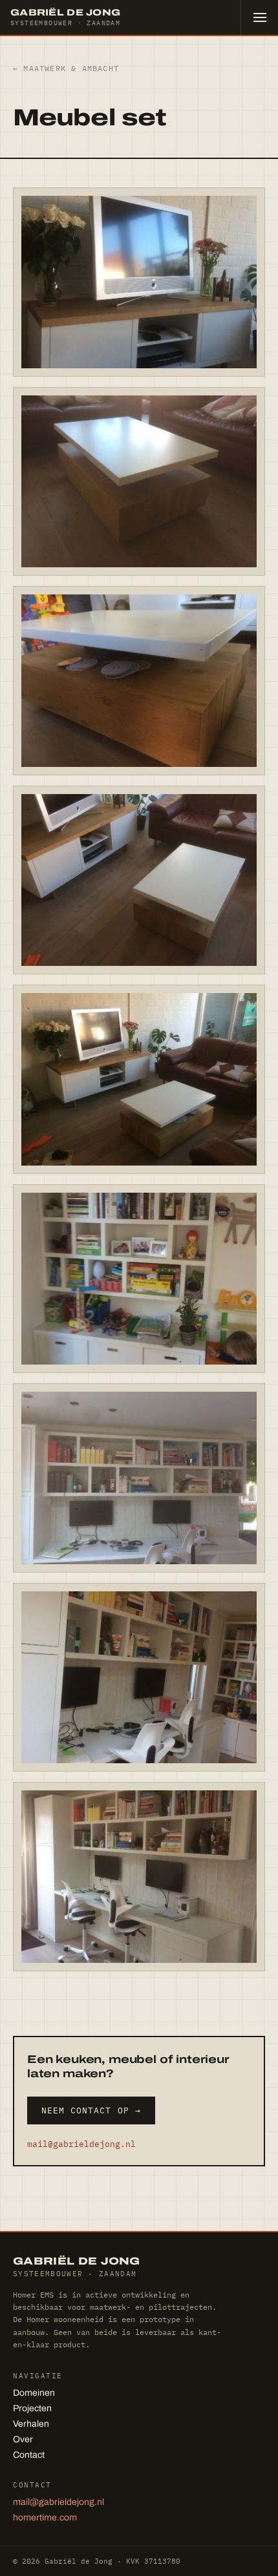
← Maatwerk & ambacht (66, 68)
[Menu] (259, 17)
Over (23, 2439)
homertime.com (45, 2518)
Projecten (32, 2408)
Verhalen (31, 2424)
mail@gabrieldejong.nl (81, 2144)
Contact (29, 2455)
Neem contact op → (91, 2110)
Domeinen (34, 2393)
